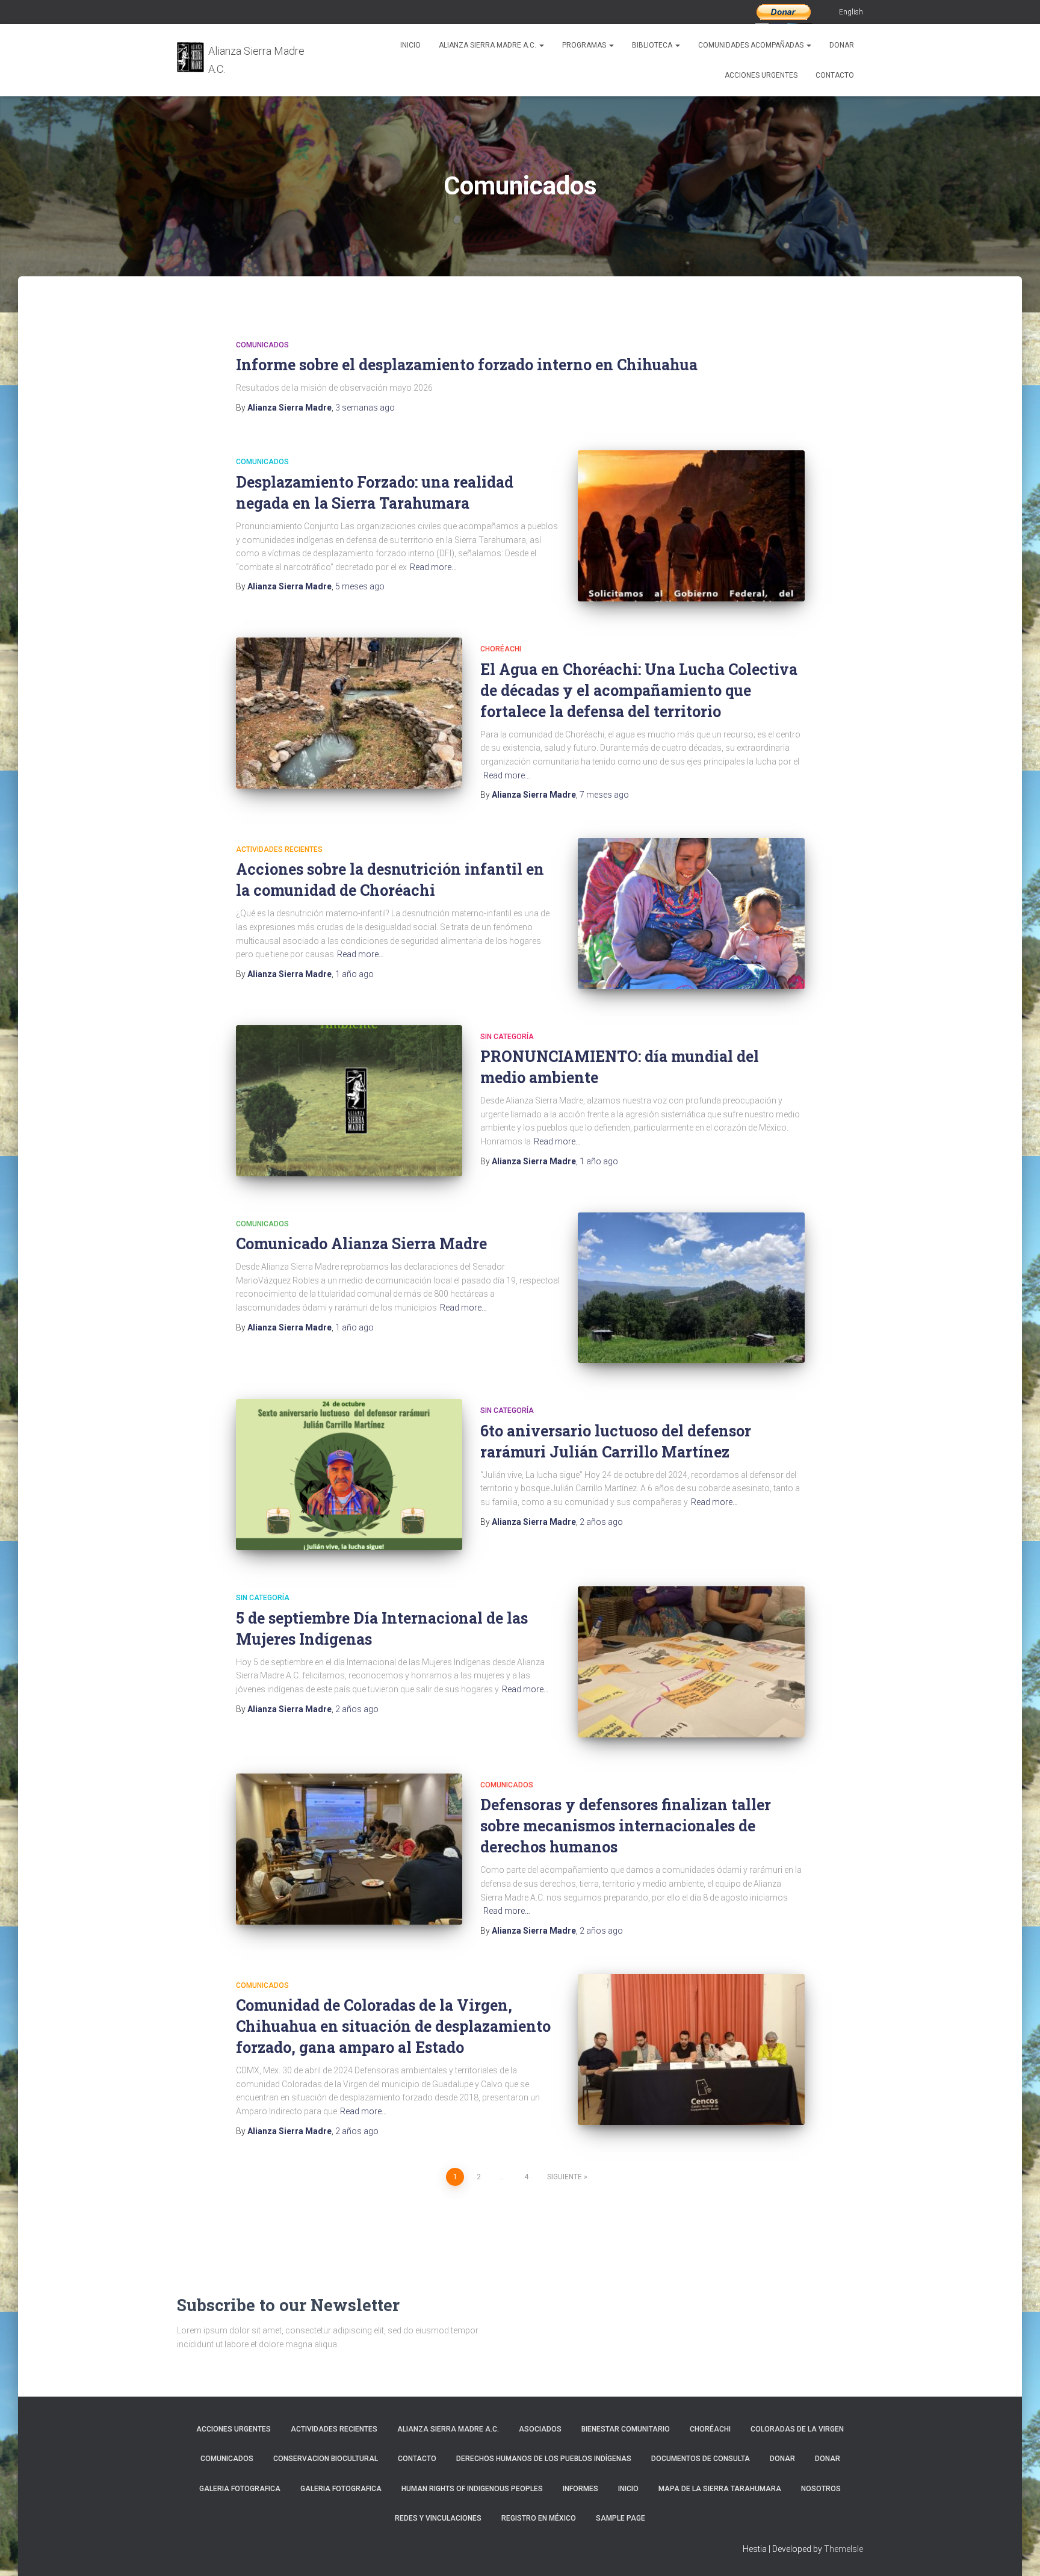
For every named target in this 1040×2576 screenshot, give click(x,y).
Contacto (835, 75)
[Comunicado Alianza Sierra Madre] (691, 1288)
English (851, 12)
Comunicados (262, 345)
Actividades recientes (279, 849)
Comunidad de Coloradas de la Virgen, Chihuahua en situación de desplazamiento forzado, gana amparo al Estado (393, 2026)
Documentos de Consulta (701, 2459)
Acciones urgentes (761, 75)
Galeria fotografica (240, 2489)
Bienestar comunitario (626, 2429)
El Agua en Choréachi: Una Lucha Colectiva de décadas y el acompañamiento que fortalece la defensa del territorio (639, 690)
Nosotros (821, 2489)
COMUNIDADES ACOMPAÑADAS (752, 45)
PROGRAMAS (585, 45)
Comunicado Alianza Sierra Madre (361, 1243)
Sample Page (621, 2518)
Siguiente (565, 2177)
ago (365, 408)
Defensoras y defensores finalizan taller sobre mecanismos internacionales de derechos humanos (626, 1826)
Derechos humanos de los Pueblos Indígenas (544, 2459)
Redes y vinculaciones (438, 2518)
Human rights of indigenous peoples (472, 2489)
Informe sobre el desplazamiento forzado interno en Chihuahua (467, 365)
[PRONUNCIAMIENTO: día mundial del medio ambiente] (349, 1101)
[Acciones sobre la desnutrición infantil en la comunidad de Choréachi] (691, 914)
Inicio (410, 45)
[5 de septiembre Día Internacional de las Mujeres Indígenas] (691, 1662)
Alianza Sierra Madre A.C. (488, 45)
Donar (842, 45)
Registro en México (539, 2518)
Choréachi (501, 649)
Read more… (433, 567)
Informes (580, 2489)
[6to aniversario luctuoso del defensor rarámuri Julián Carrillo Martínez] (349, 1475)
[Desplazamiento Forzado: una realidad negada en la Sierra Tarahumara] (691, 526)
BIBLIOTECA (653, 45)
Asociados (540, 2429)
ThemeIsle (843, 2549)
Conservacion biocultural (326, 2459)
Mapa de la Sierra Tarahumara (720, 2489)
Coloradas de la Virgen (797, 2429)
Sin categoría (507, 1037)
